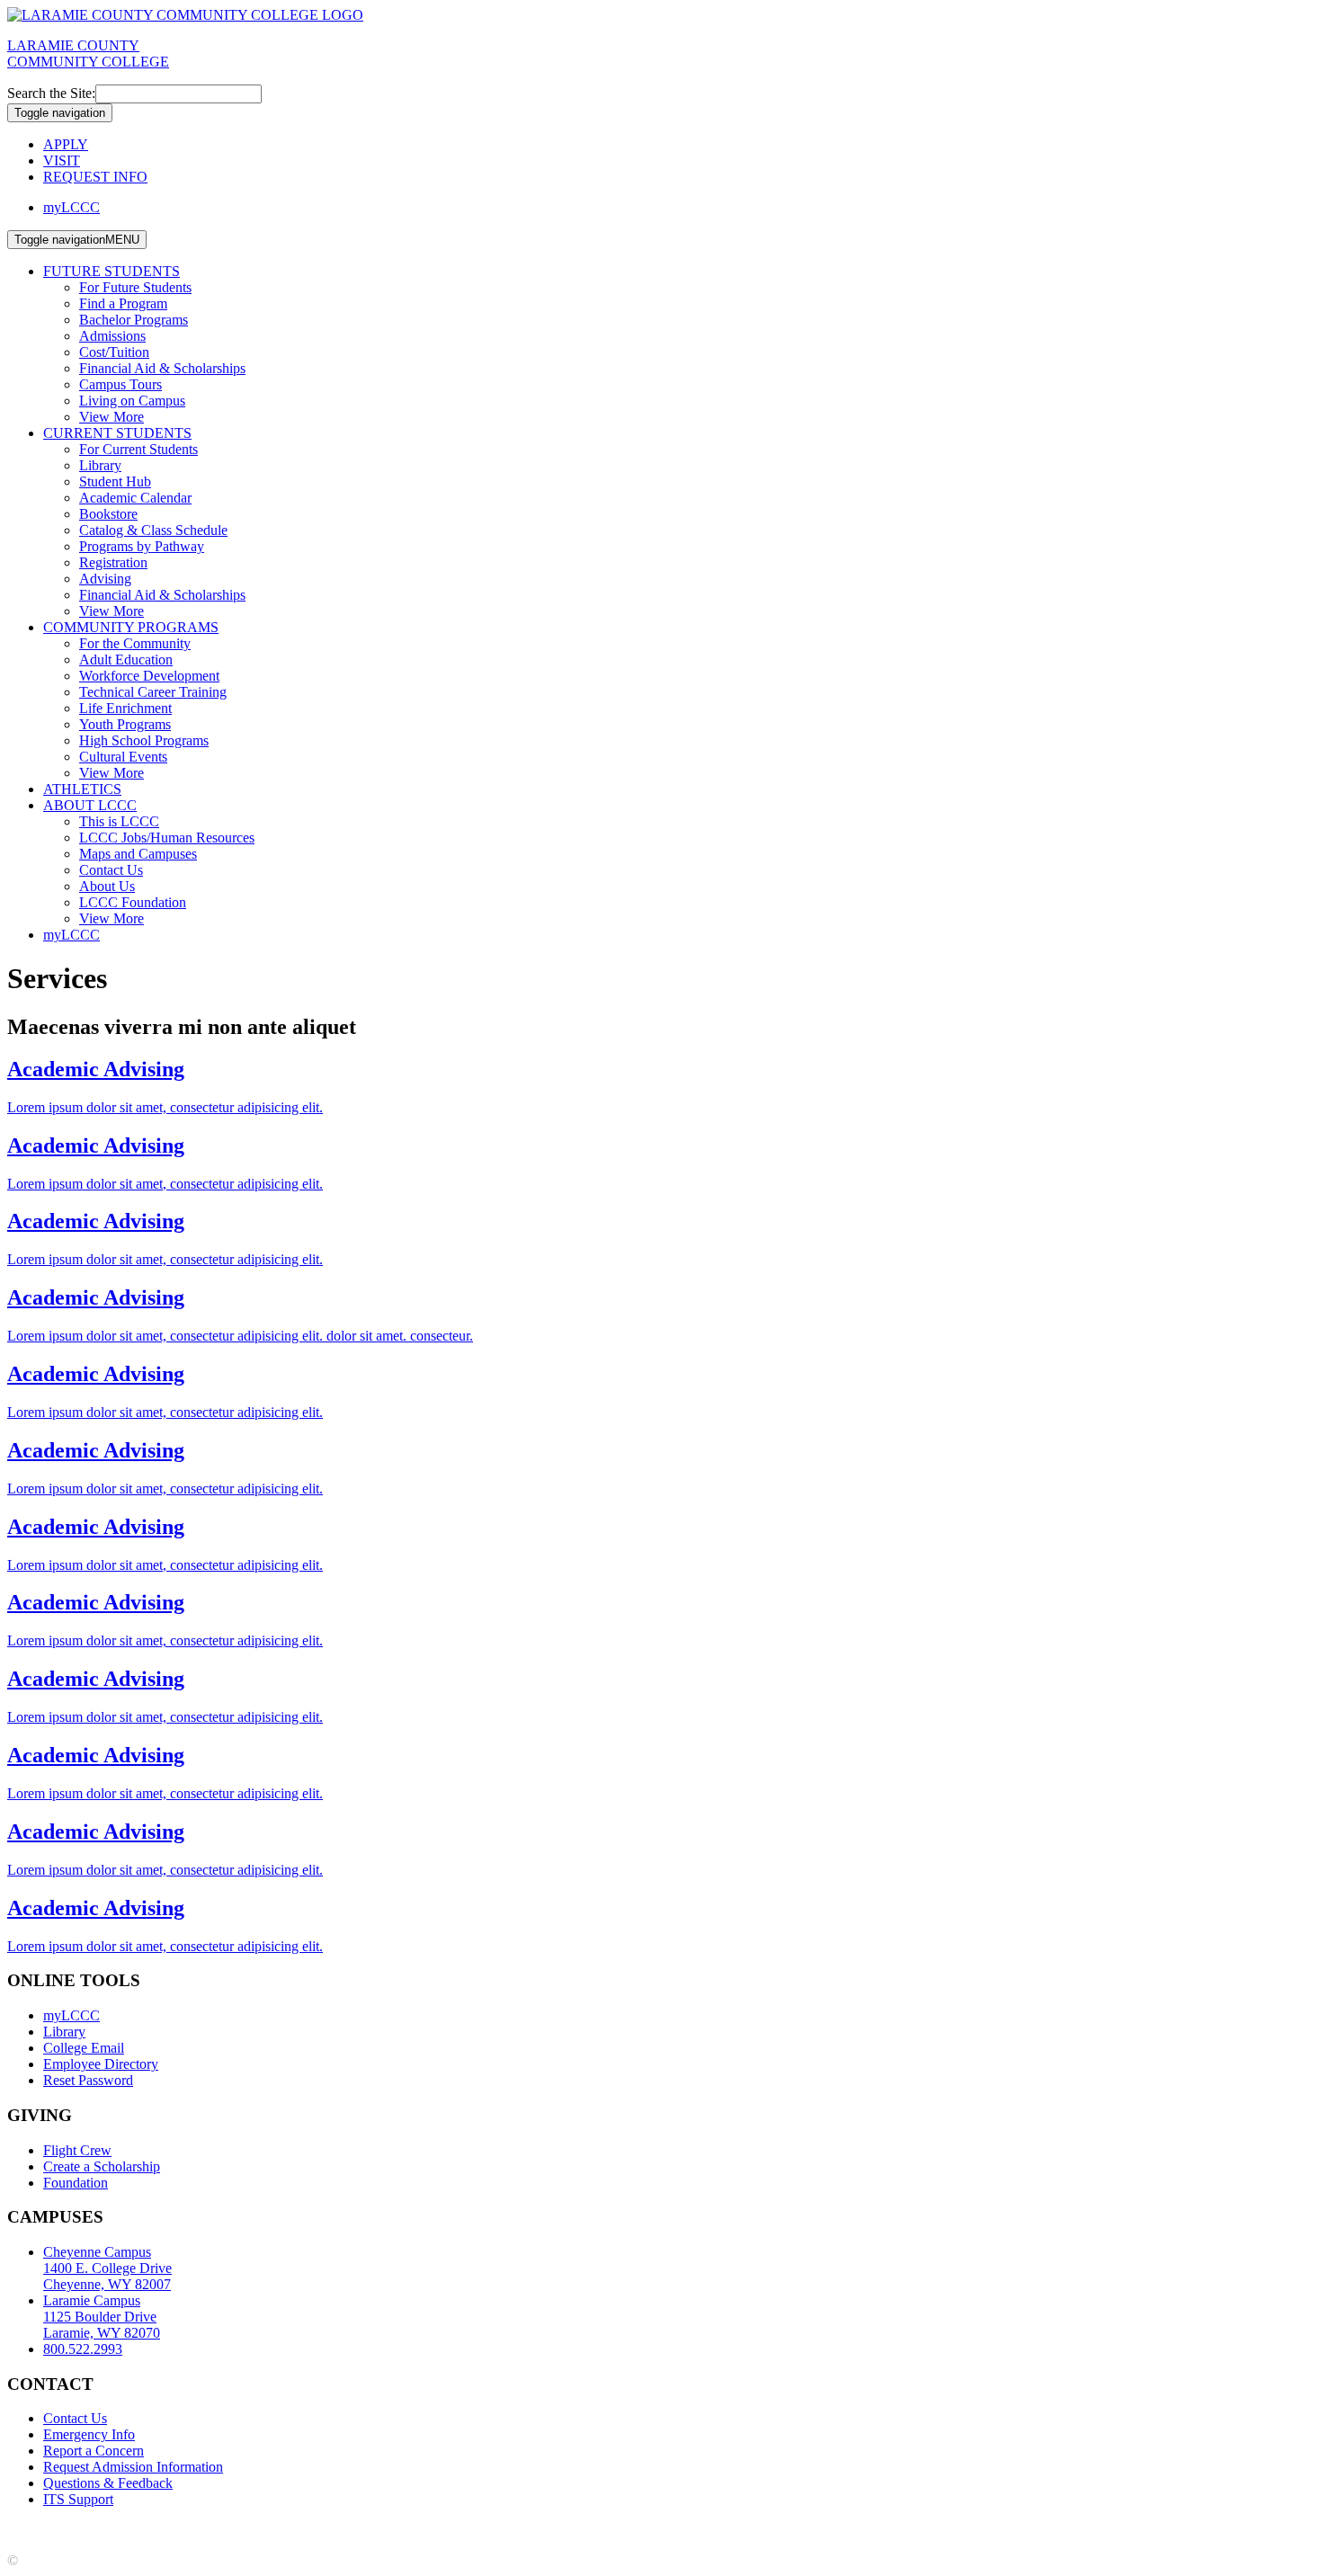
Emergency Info (89, 2434)
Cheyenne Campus (107, 2268)
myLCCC (71, 207)
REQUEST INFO (95, 177)
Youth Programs (125, 724)
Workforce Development (149, 676)
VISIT (62, 160)
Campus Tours (121, 384)
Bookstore (108, 514)
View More (112, 417)
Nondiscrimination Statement (357, 2530)
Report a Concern (94, 2451)
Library (100, 465)
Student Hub (115, 481)
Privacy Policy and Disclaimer (179, 2530)
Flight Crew (77, 2150)
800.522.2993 (83, 2349)
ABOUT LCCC (90, 805)
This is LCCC (119, 821)
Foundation (76, 2183)
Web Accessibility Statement (530, 2530)
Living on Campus (132, 401)
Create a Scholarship (102, 2166)
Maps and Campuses (138, 854)
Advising (105, 579)
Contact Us (111, 870)
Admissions (112, 336)
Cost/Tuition (114, 352)
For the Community (135, 643)
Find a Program (123, 303)
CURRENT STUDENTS (117, 433)
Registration (113, 562)
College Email (84, 2048)
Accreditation (45, 2530)
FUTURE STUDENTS (112, 271)
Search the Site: (51, 93)
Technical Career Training (153, 692)
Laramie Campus (102, 2317)
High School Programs (144, 740)
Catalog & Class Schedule (153, 530)
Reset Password (88, 2080)
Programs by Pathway (142, 546)
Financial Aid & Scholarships (162, 368)
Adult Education (126, 660)
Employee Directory (101, 2064)
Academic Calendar (135, 498)
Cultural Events (123, 757)
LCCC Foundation (133, 902)
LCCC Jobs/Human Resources (167, 838)
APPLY (66, 144)
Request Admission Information (133, 2467)
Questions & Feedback (108, 2483)
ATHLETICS (82, 789)
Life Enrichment (125, 708)
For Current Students (138, 449)
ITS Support (78, 2499)
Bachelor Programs (134, 320)
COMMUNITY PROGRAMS (131, 627)
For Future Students (135, 287)
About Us (107, 886)
